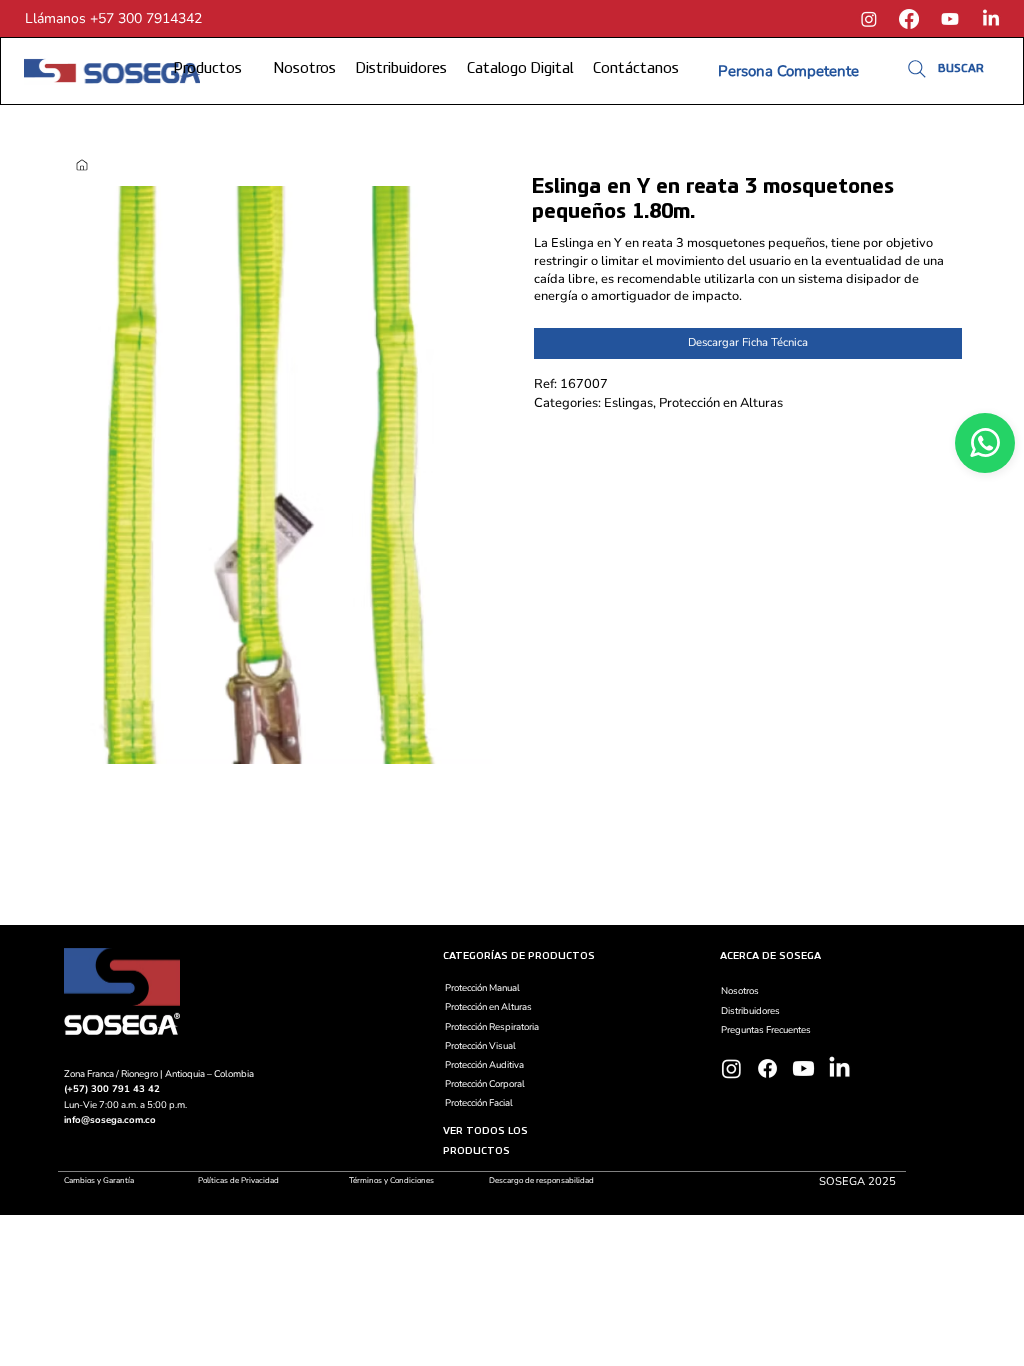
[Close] (985, 443)
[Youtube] (950, 19)
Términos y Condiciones (391, 1180)
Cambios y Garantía (101, 1180)
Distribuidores (750, 1010)
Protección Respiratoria (492, 1026)
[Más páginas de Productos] (249, 70)
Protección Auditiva (484, 1064)
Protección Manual (482, 987)
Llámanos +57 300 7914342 (113, 18)
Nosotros (740, 990)
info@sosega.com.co (110, 1119)
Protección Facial (479, 1102)
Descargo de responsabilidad (541, 1180)
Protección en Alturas (488, 1006)
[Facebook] (909, 19)
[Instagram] (869, 19)
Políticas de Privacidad (238, 1180)
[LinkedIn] (991, 19)
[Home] (82, 165)
